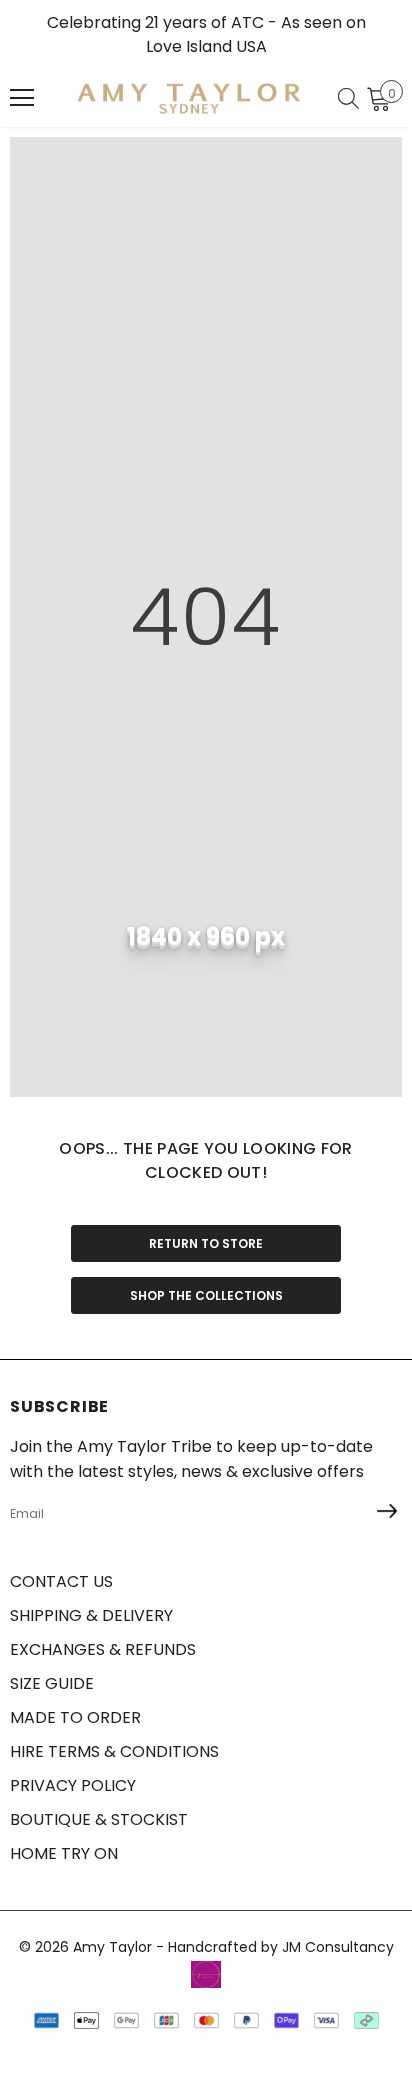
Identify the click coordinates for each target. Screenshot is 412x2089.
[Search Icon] (348, 98)
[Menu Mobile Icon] (22, 98)
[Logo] (189, 98)
